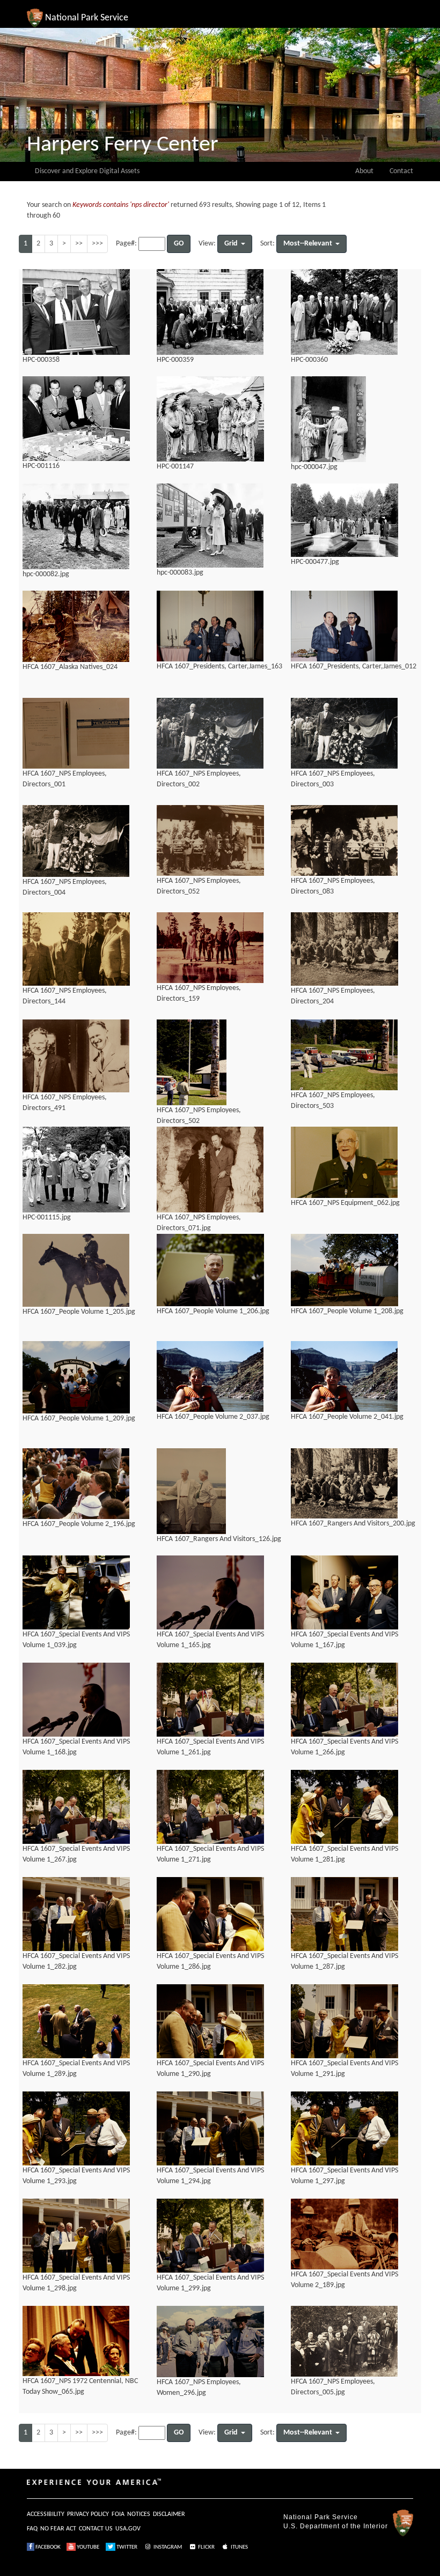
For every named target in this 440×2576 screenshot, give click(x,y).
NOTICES (139, 2514)
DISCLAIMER (169, 2514)
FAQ (32, 2529)
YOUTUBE (87, 2547)
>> (79, 244)
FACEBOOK (47, 2547)
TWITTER (126, 2547)
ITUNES (239, 2547)
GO (179, 244)
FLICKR (206, 2547)
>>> (97, 244)
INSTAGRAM (167, 2547)
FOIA (118, 2514)
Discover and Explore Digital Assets (87, 171)
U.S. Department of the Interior (336, 2526)
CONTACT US (96, 2529)
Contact (401, 171)
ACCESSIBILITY (46, 2514)
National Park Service (321, 2517)
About (364, 171)
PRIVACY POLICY (88, 2514)
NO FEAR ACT (58, 2529)
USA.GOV (128, 2529)
